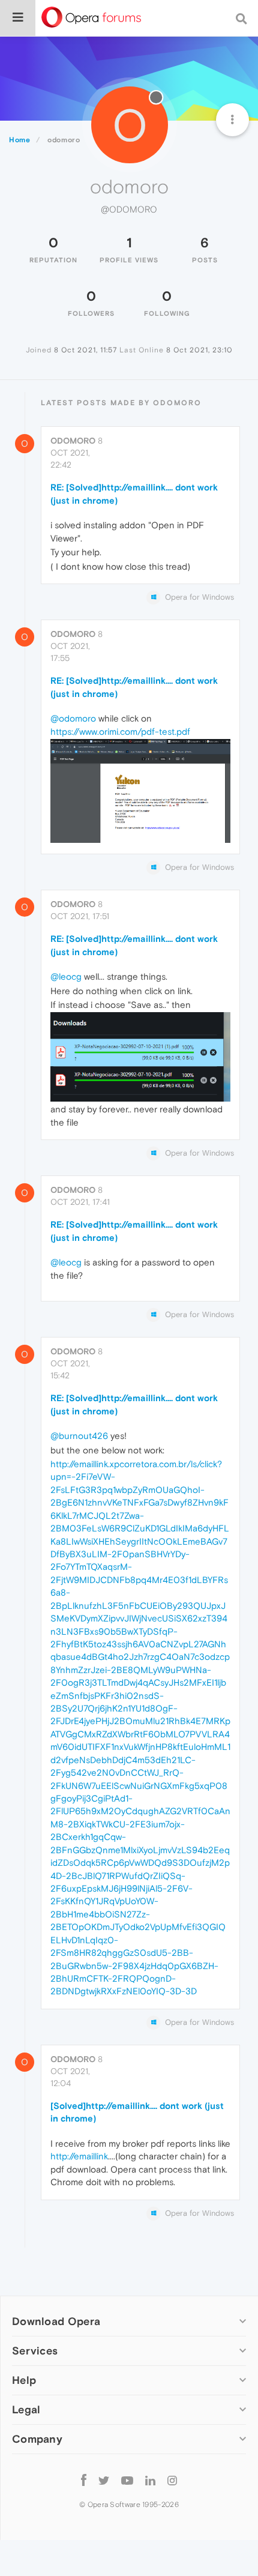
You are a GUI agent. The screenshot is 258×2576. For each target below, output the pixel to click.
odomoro (73, 441)
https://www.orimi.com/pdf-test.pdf (120, 731)
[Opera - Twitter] (104, 2480)
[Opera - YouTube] (127, 2480)
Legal (26, 2409)
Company (37, 2439)
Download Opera (56, 2321)
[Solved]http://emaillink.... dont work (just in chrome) (137, 2112)
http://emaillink (79, 2156)
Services (35, 2351)
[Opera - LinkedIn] (150, 2480)
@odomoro (73, 718)
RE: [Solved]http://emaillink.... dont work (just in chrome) (134, 493)
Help (24, 2380)
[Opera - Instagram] (172, 2480)
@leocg (66, 976)
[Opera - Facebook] (84, 2480)
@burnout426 (79, 1436)
